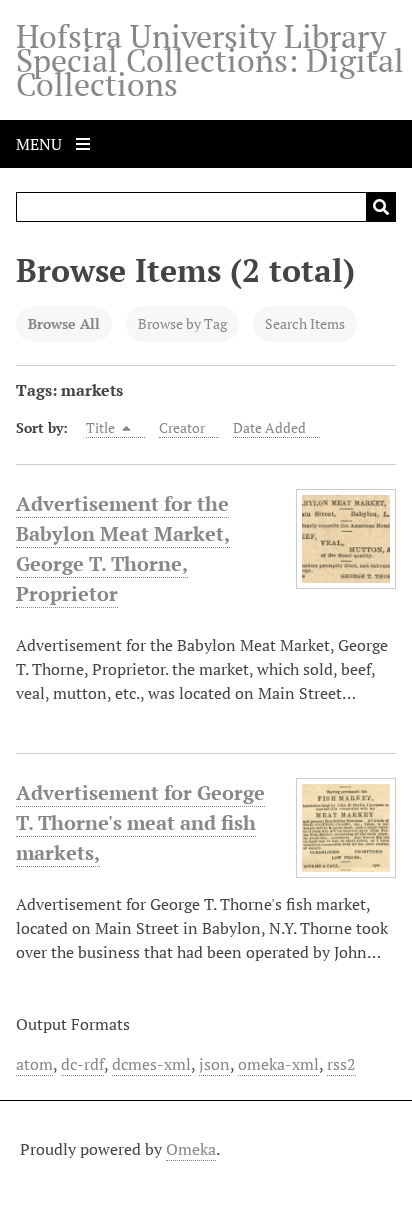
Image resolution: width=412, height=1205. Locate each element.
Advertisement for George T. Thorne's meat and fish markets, (140, 822)
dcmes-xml (151, 1064)
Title (102, 427)
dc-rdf (82, 1064)
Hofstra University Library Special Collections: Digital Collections (210, 60)
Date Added (269, 427)
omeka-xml (278, 1064)
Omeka (191, 1149)
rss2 (341, 1064)
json (214, 1064)
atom (34, 1064)
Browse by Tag (182, 323)
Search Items (305, 323)
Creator (182, 427)
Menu (41, 144)
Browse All (64, 323)
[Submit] (381, 207)
